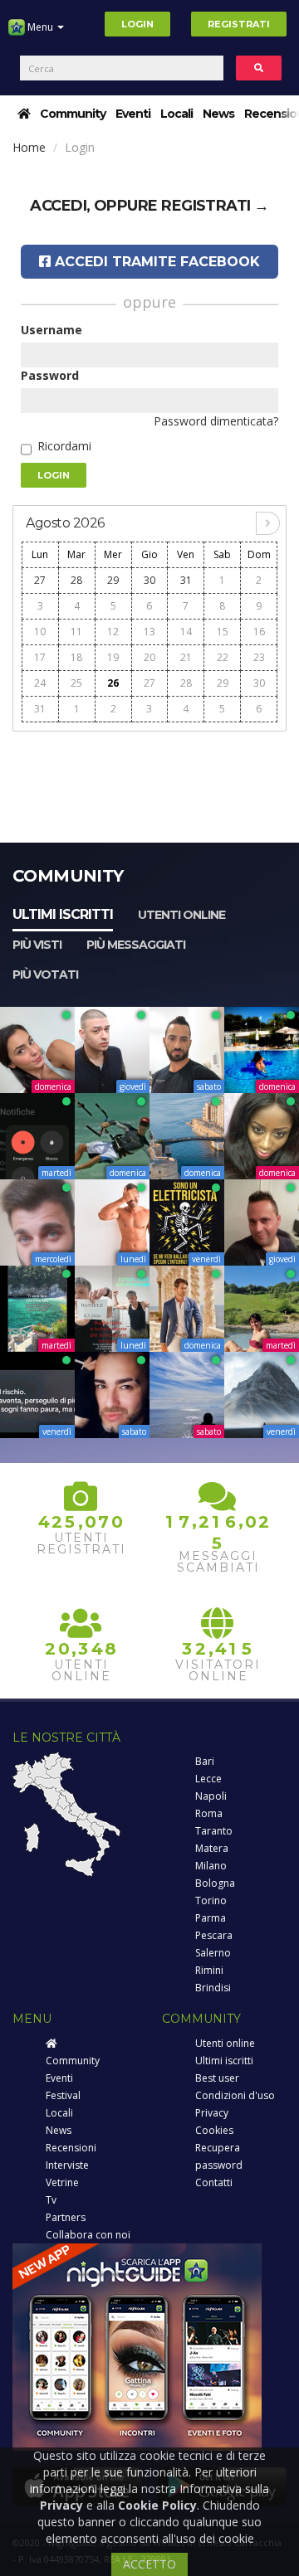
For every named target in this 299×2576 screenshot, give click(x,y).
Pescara (214, 1935)
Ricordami (64, 446)
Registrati (239, 24)
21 (186, 657)
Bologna (215, 1883)
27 (40, 580)
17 (40, 657)
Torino (211, 1900)
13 (149, 632)
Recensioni (71, 2148)
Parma (211, 1918)
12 (113, 632)
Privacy (212, 2113)
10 (40, 632)
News (218, 114)
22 (223, 657)
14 (186, 632)
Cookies (214, 2130)
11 (76, 632)
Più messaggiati (136, 945)
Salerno (213, 1953)
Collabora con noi (88, 2235)
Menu (40, 27)
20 (149, 657)
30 (149, 580)
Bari (205, 1761)
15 (223, 632)
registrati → (215, 206)
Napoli (211, 1796)
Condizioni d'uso (235, 2095)
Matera (212, 1848)
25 (76, 683)
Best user (217, 2078)
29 (113, 580)
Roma (209, 1813)
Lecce (208, 1779)
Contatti (214, 2182)
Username (51, 330)
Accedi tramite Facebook (155, 262)
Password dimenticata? (216, 421)
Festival (63, 2095)
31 (186, 580)
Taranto (214, 1831)
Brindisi (213, 1988)
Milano (211, 1866)
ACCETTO (149, 2564)
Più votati (45, 975)
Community (73, 114)
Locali (176, 114)
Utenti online (181, 915)
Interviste (67, 2165)
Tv (51, 2200)
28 (76, 580)
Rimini (209, 1970)
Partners (66, 2217)
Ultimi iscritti (63, 914)
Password (50, 375)
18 (76, 657)
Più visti (37, 945)
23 (259, 657)
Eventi (133, 114)
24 (40, 683)
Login (137, 24)
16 (259, 632)
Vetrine (62, 2182)
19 (113, 657)
